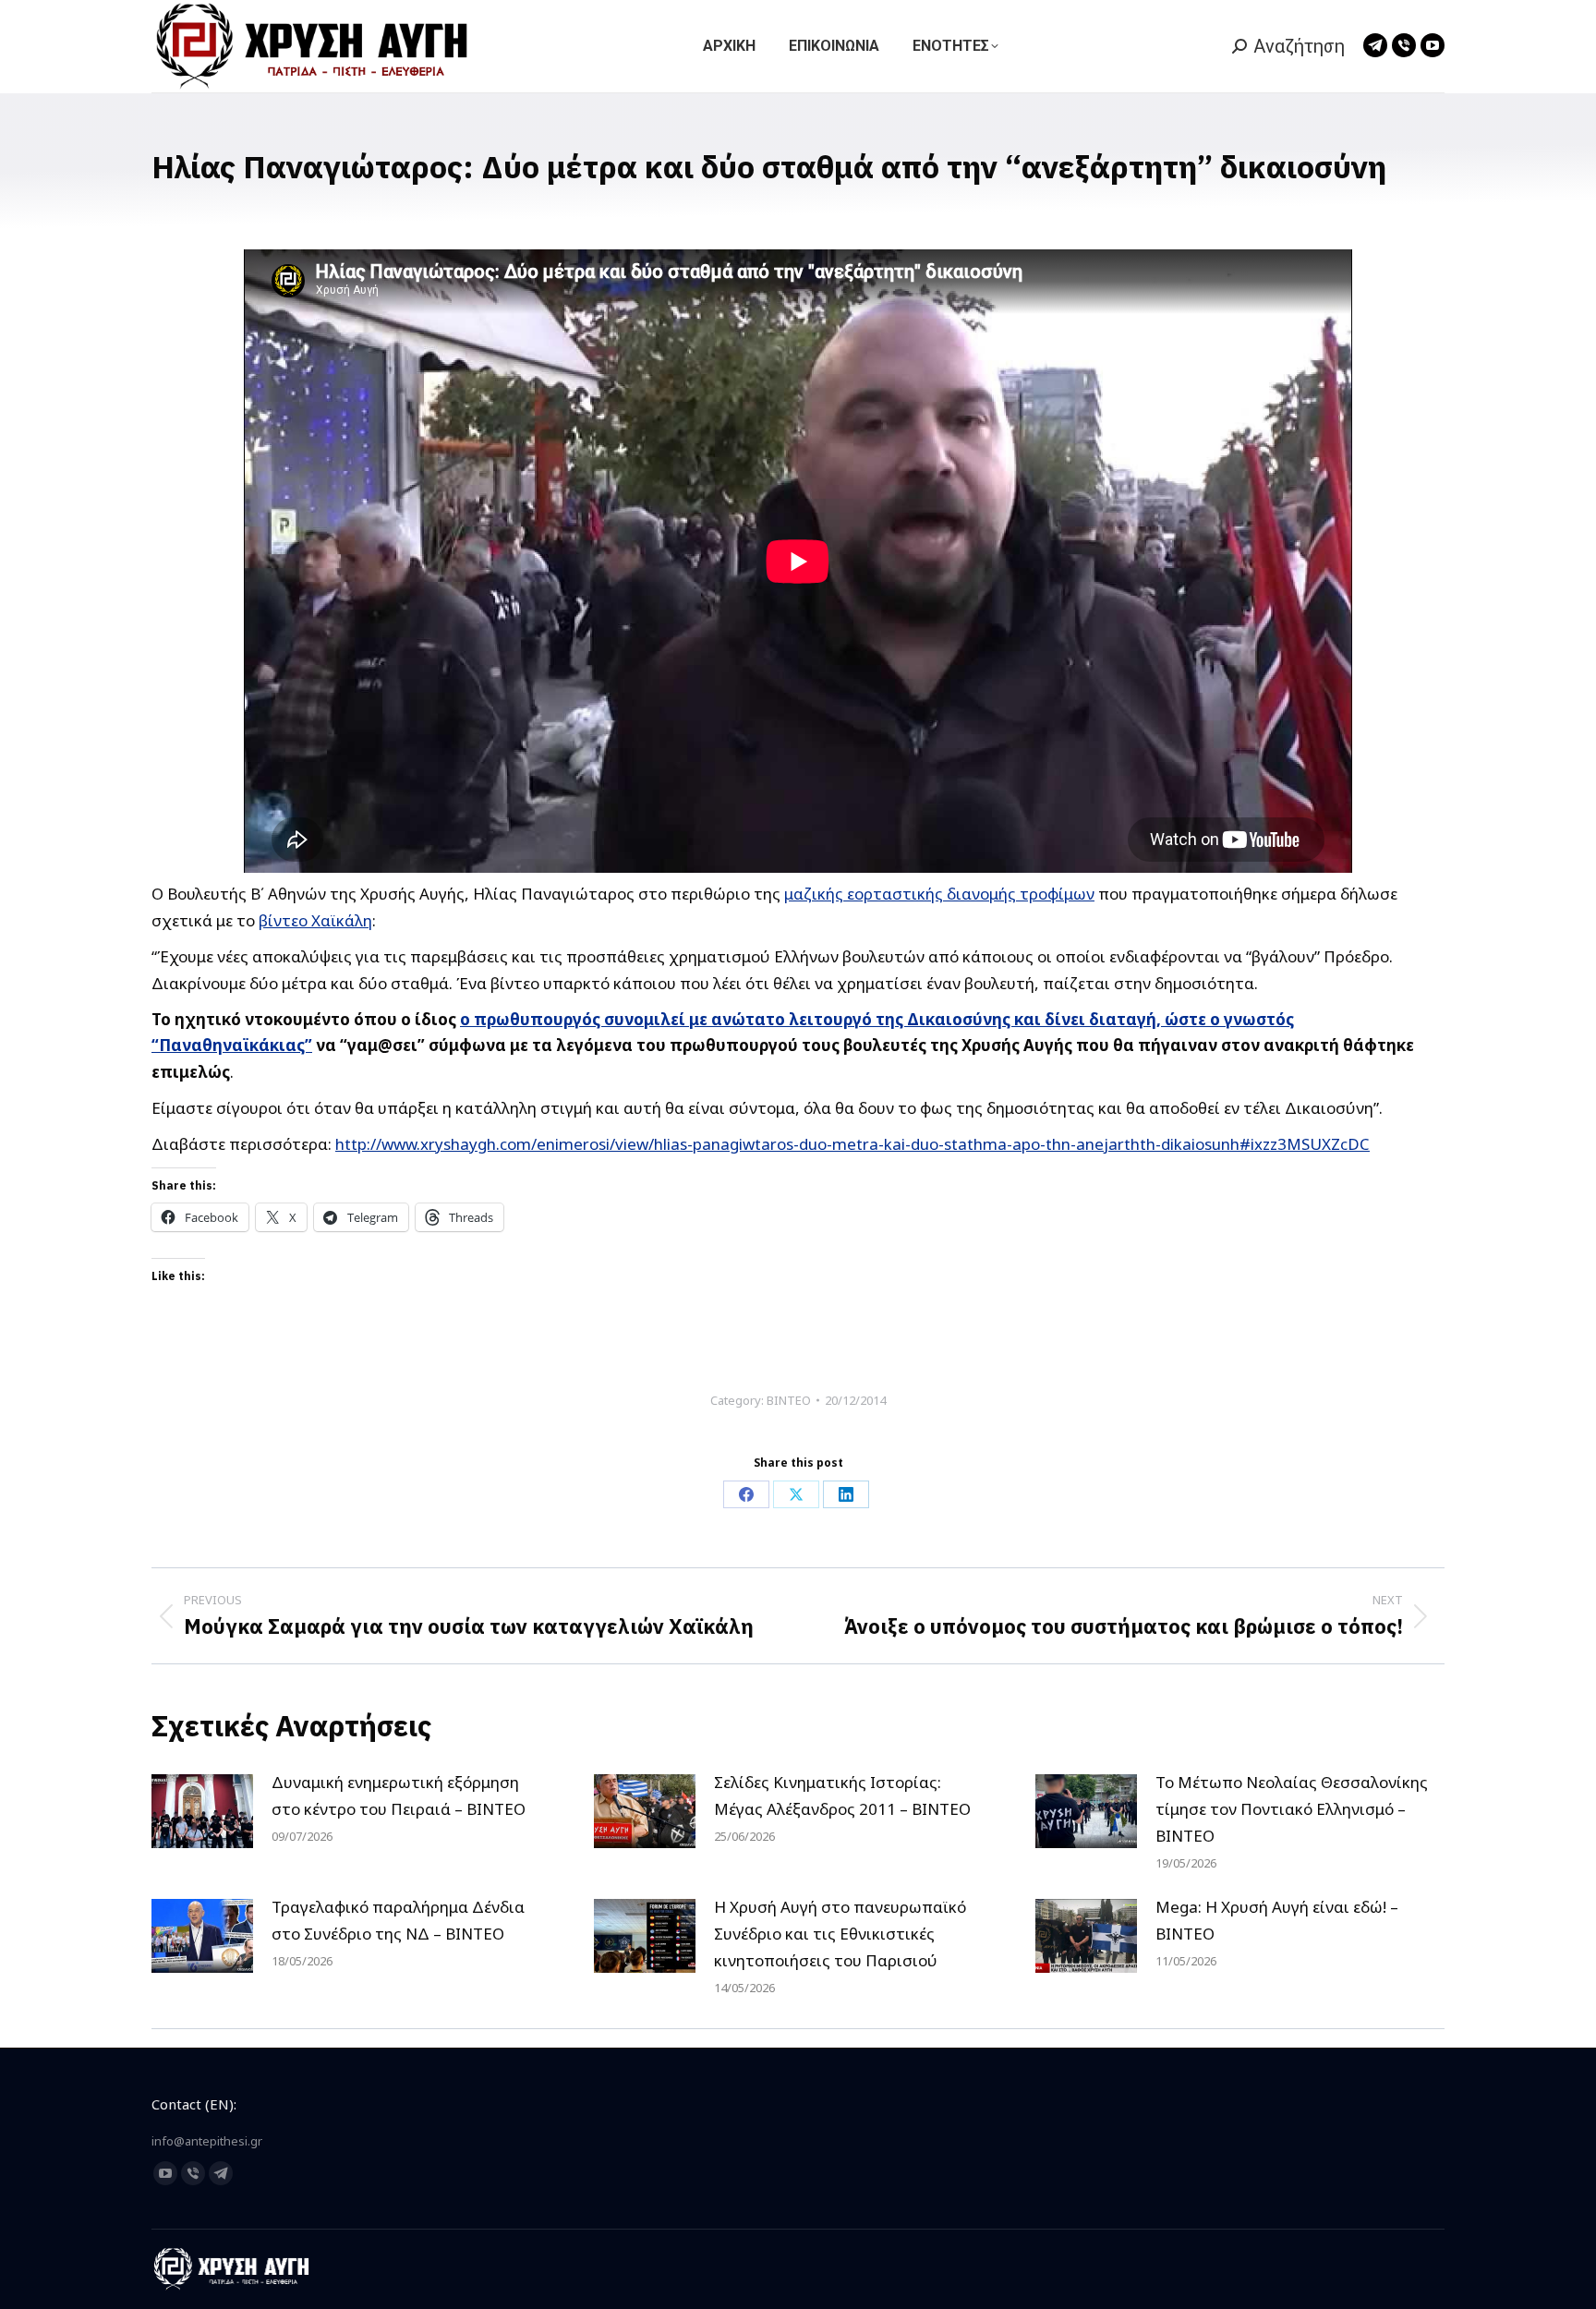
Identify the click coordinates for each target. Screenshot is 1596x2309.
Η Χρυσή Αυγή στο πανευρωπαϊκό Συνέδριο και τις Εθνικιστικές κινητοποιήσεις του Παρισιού (840, 1934)
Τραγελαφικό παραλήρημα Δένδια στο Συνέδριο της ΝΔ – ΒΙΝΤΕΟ (398, 1920)
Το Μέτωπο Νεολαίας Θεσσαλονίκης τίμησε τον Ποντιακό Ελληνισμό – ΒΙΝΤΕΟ (1292, 1809)
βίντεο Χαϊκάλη (315, 920)
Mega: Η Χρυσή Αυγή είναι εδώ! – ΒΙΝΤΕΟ (1277, 1920)
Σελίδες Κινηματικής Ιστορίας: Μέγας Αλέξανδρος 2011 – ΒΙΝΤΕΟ (842, 1795)
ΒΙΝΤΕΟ (789, 1400)
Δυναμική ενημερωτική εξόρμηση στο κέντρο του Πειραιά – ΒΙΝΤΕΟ (399, 1795)
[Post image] (202, 1811)
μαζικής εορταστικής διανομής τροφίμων (939, 894)
